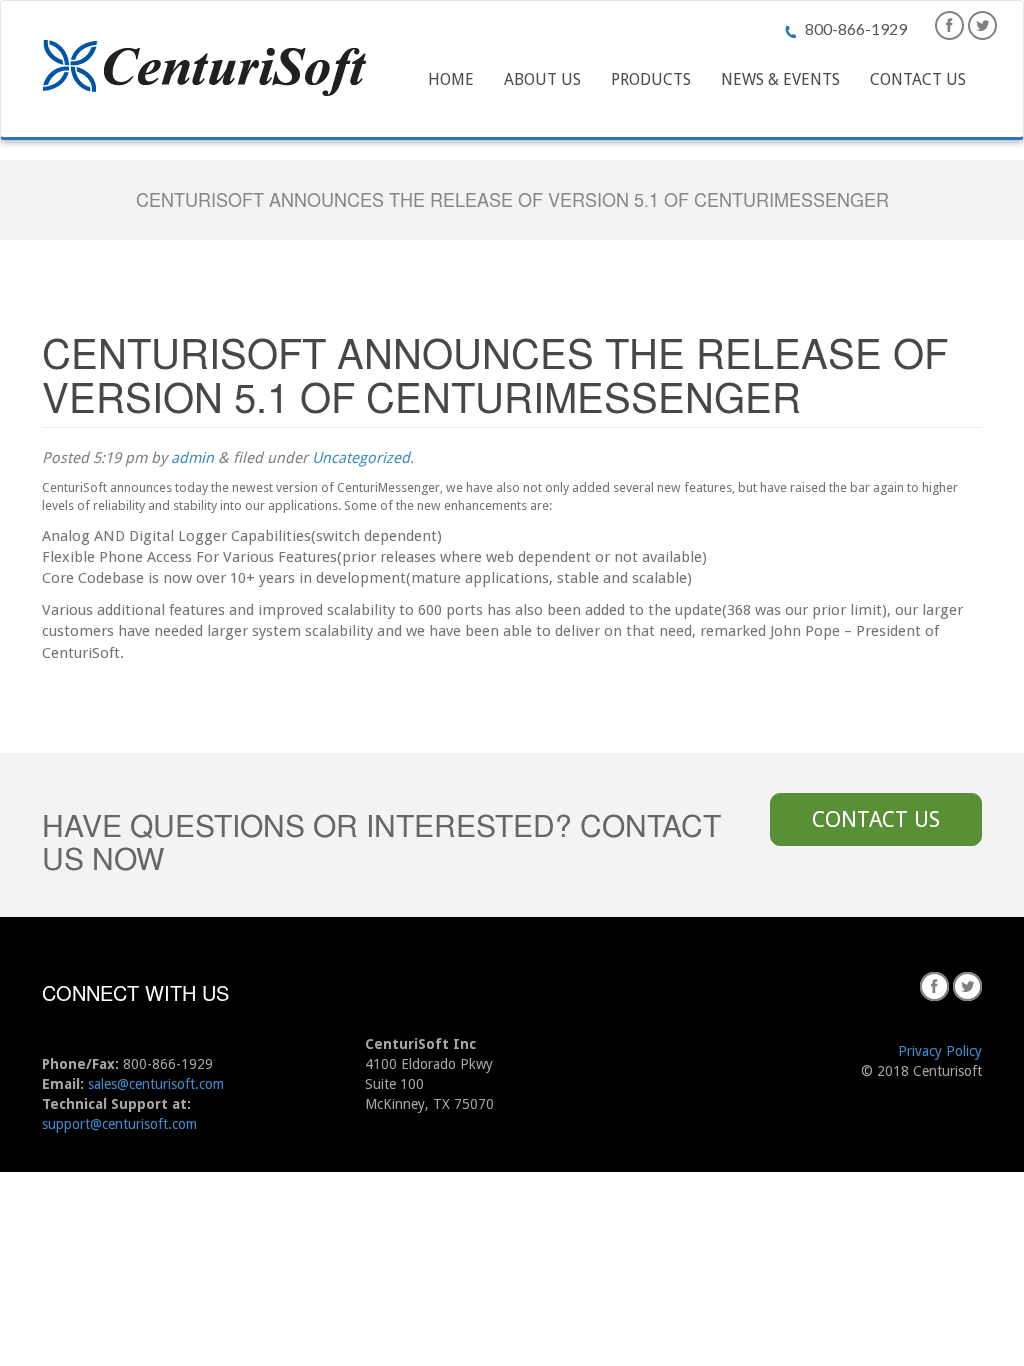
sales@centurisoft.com (156, 1084)
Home (451, 79)
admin (192, 458)
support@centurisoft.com (119, 1124)
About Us (542, 79)
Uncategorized (361, 458)
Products (651, 79)
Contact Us (918, 79)
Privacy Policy (940, 1051)
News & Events (780, 79)
